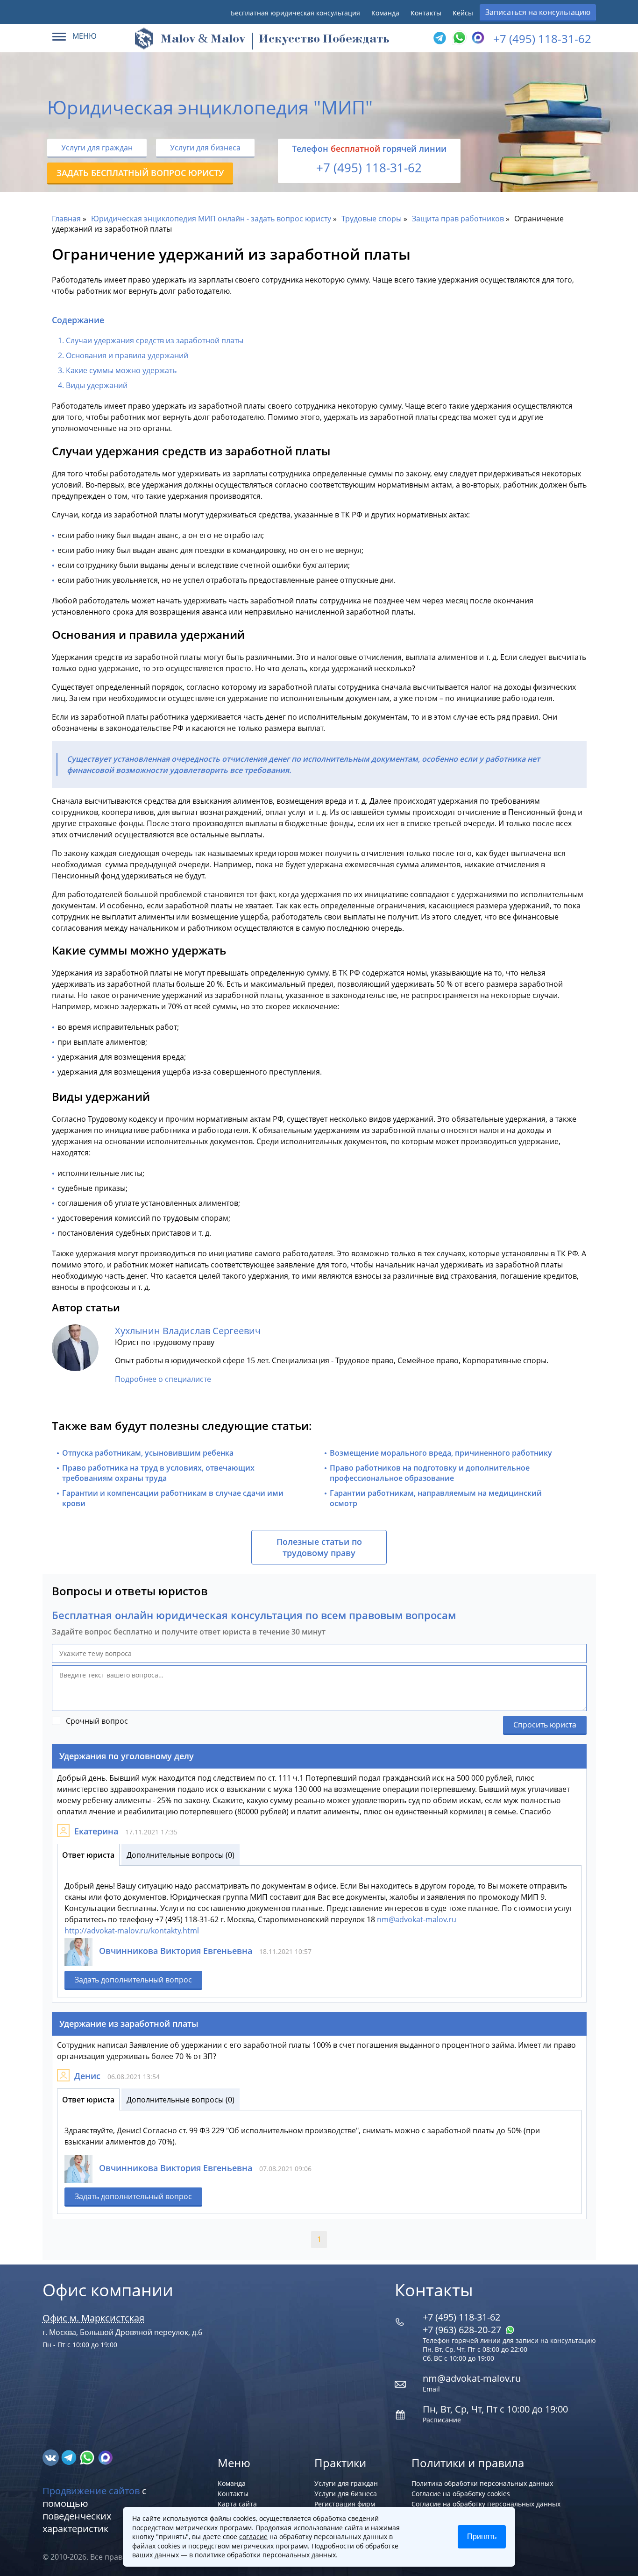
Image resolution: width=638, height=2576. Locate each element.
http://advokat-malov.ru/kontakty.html (132, 1931)
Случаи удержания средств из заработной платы (155, 340)
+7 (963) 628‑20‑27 (463, 2330)
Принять (482, 2537)
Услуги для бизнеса (205, 148)
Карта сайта (237, 2504)
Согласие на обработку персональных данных (486, 2504)
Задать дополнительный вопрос (133, 1980)
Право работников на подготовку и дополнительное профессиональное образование (430, 1473)
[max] (105, 2457)
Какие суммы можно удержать (121, 370)
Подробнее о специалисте (163, 1379)
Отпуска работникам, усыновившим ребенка (148, 1453)
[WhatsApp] (458, 38)
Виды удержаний (97, 385)
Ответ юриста (88, 1855)
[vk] (52, 2457)
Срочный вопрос (97, 1721)
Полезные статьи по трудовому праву (319, 1547)
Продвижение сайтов (91, 2491)
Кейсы (463, 13)
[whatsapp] (88, 2457)
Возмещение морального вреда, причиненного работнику (441, 1453)
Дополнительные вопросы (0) (181, 1855)
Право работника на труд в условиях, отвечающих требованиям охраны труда (158, 1473)
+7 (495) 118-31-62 (542, 39)
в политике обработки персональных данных (262, 2555)
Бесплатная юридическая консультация (295, 13)
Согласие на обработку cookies (461, 2494)
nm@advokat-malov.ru (417, 1919)
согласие (253, 2537)
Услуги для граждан (97, 148)
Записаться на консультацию (538, 12)
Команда (385, 13)
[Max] (477, 38)
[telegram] (440, 38)
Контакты (426, 13)
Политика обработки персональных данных (482, 2483)
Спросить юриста (545, 1725)
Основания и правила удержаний (127, 355)
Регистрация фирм (345, 2504)
